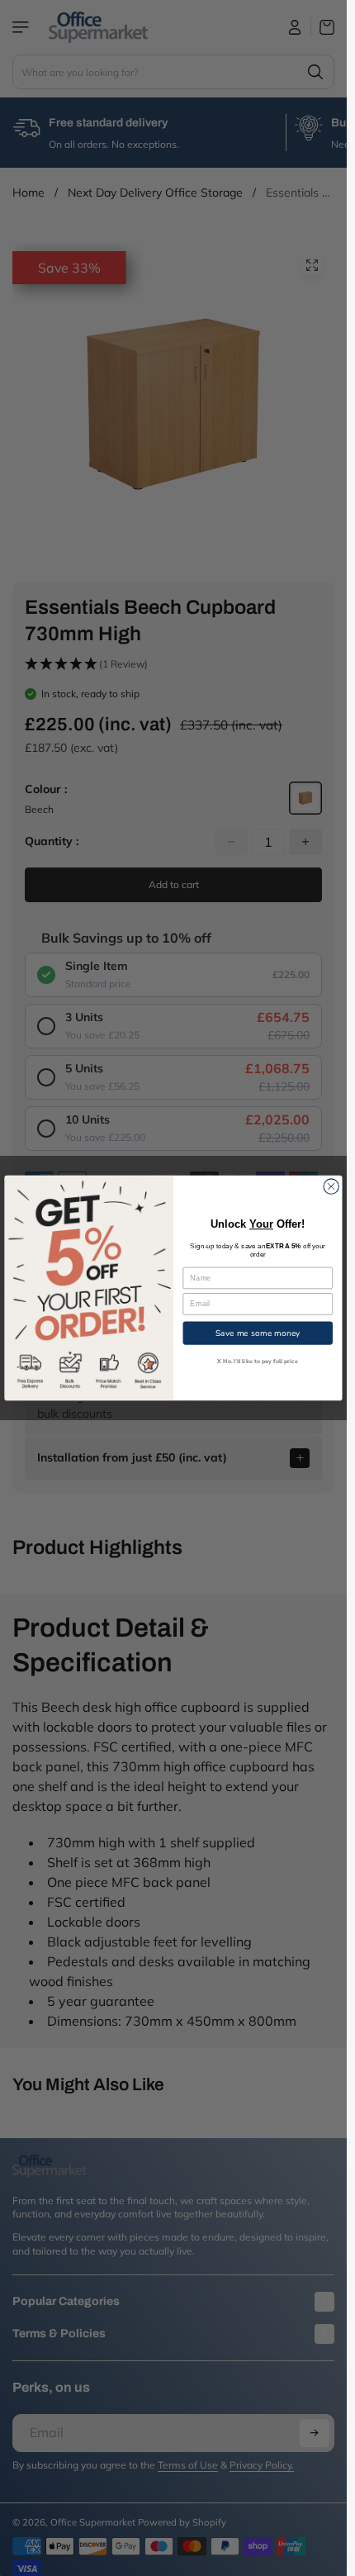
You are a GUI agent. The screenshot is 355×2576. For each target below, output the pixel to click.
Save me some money (258, 1333)
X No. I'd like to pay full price (258, 1361)
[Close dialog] (331, 1186)
